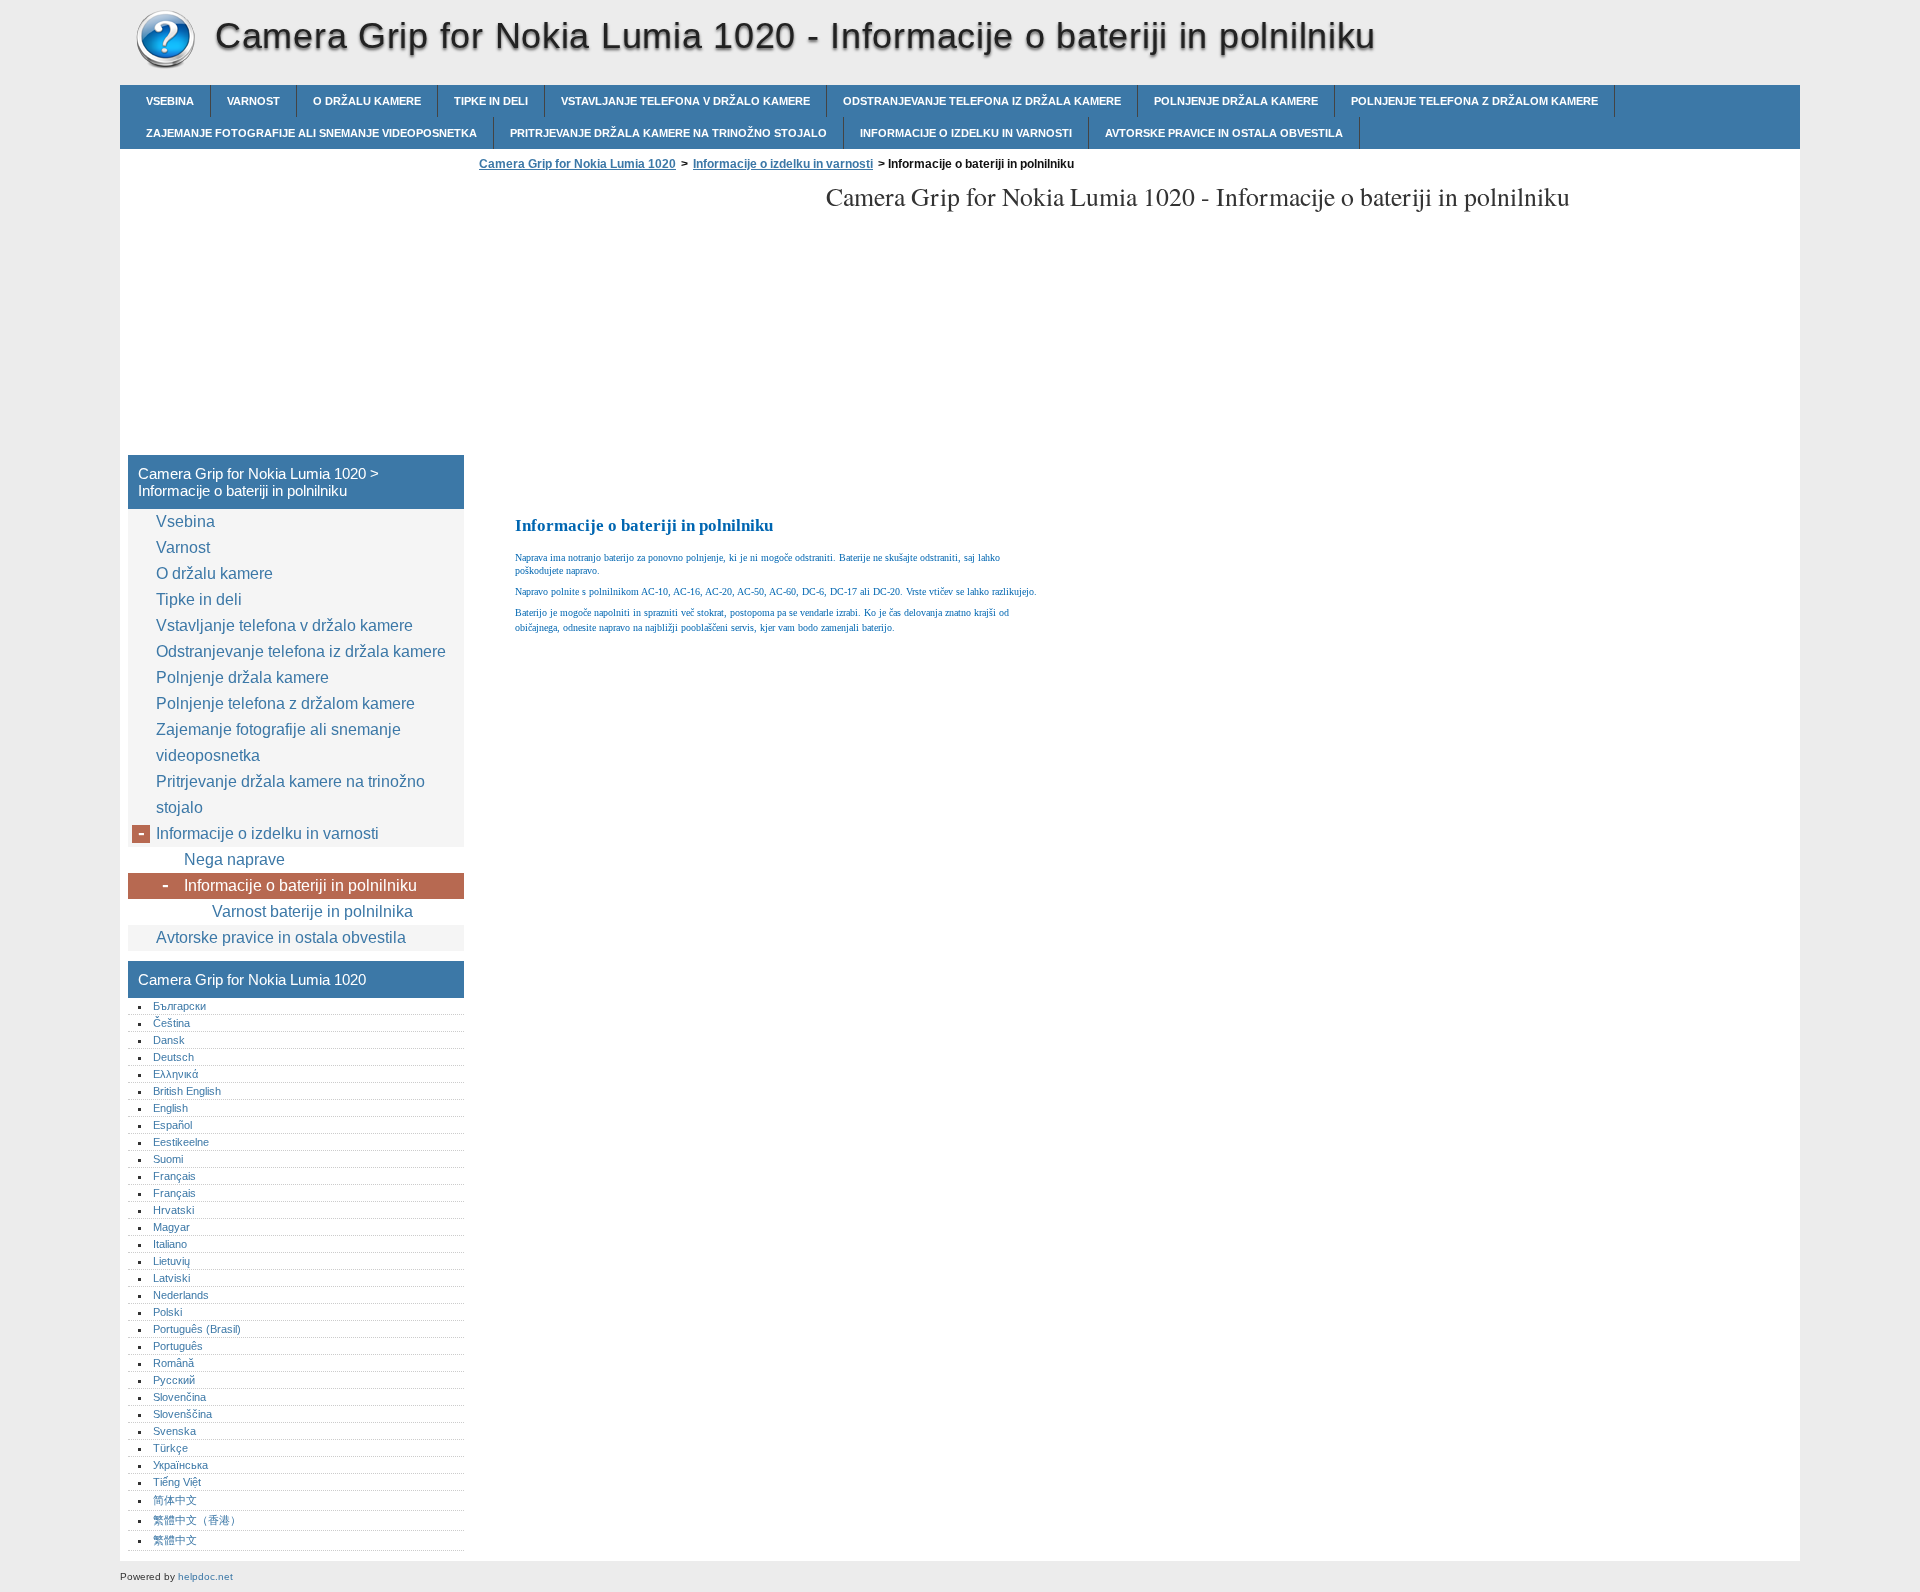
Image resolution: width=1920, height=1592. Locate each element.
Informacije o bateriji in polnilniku (300, 885)
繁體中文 (175, 1540)
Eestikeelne (181, 1142)
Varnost (253, 101)
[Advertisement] (642, 319)
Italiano (170, 1244)
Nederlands (181, 1295)
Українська (180, 1465)
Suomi (168, 1159)
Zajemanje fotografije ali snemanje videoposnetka (311, 133)
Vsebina (170, 101)
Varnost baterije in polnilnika (312, 911)
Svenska (174, 1431)
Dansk (169, 1040)
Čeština (171, 1023)
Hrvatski (173, 1210)
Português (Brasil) (197, 1329)
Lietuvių (171, 1261)
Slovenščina (182, 1414)
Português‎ (178, 1346)
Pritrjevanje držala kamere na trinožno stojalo (668, 133)
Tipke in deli (491, 101)
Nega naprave (234, 859)
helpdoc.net (205, 1576)
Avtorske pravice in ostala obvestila (1224, 133)
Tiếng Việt (177, 1482)
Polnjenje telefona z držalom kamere (1474, 101)
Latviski (171, 1278)
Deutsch (173, 1057)
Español (172, 1125)
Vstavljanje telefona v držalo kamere (685, 101)
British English (187, 1091)
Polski (167, 1312)
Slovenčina (179, 1397)
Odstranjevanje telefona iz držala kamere (982, 101)
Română (173, 1363)
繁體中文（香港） (197, 1520)
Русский (174, 1380)
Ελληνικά (175, 1074)
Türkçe (170, 1448)
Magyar (171, 1227)
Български (179, 1006)
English (170, 1108)
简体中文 (175, 1500)
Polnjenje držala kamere (1236, 101)
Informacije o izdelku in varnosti (966, 133)
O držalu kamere (367, 101)
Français (174, 1176)
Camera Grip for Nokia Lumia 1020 (165, 40)
